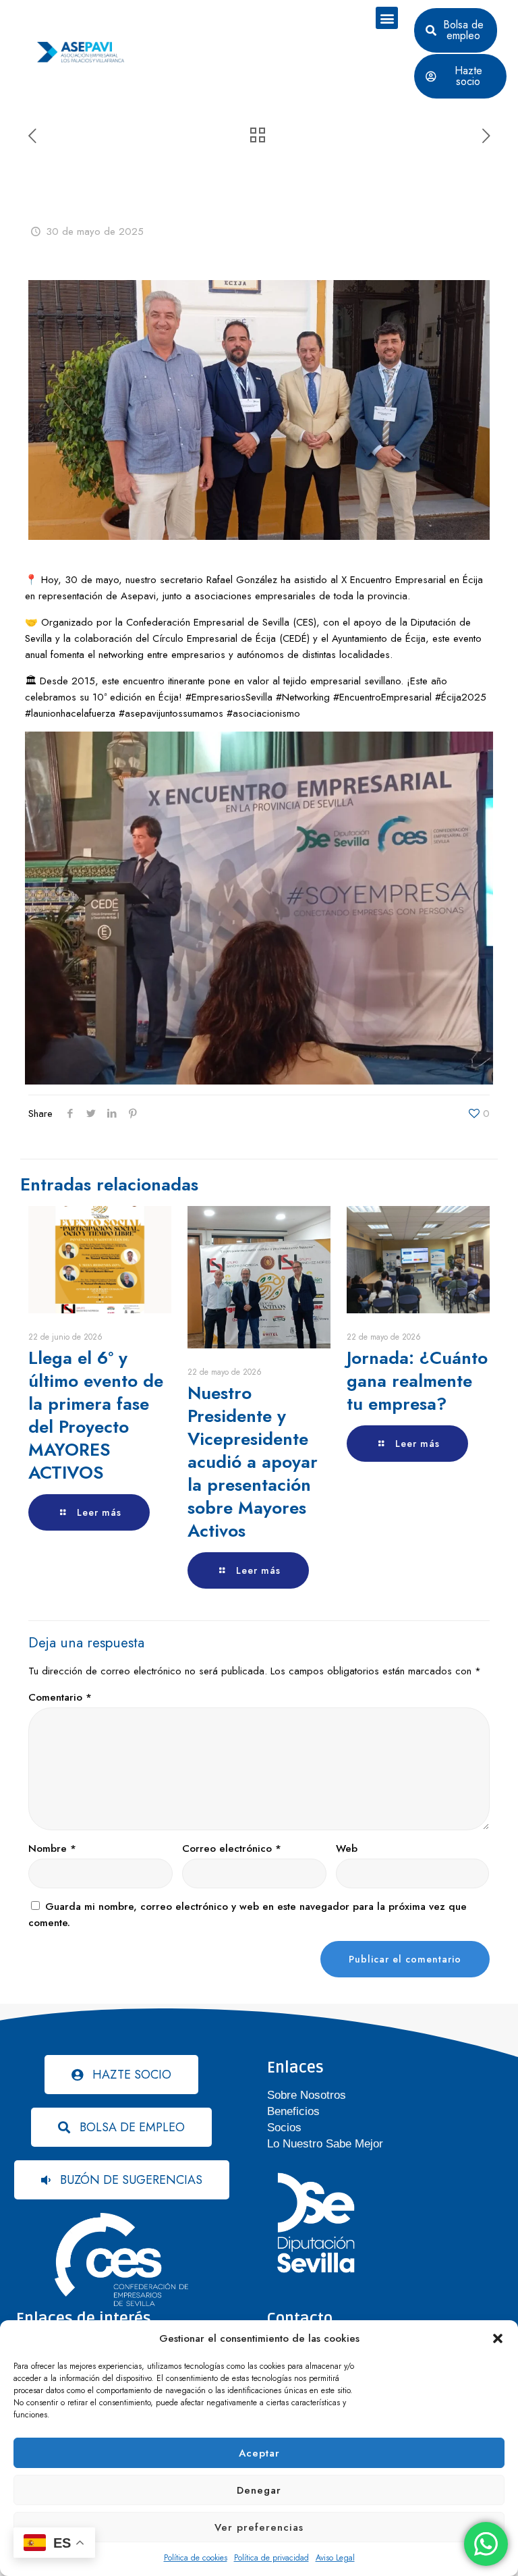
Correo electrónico (232, 1848)
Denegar (259, 2490)
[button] (498, 2338)
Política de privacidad (271, 2558)
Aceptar (259, 2453)
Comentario (60, 1697)
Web (347, 1848)
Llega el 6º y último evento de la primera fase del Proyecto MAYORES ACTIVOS (96, 1415)
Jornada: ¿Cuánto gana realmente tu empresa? (417, 1381)
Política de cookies (196, 2558)
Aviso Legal (335, 2558)
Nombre (52, 1848)
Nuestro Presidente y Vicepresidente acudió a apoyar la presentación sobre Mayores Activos (253, 1462)
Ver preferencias (259, 2527)
